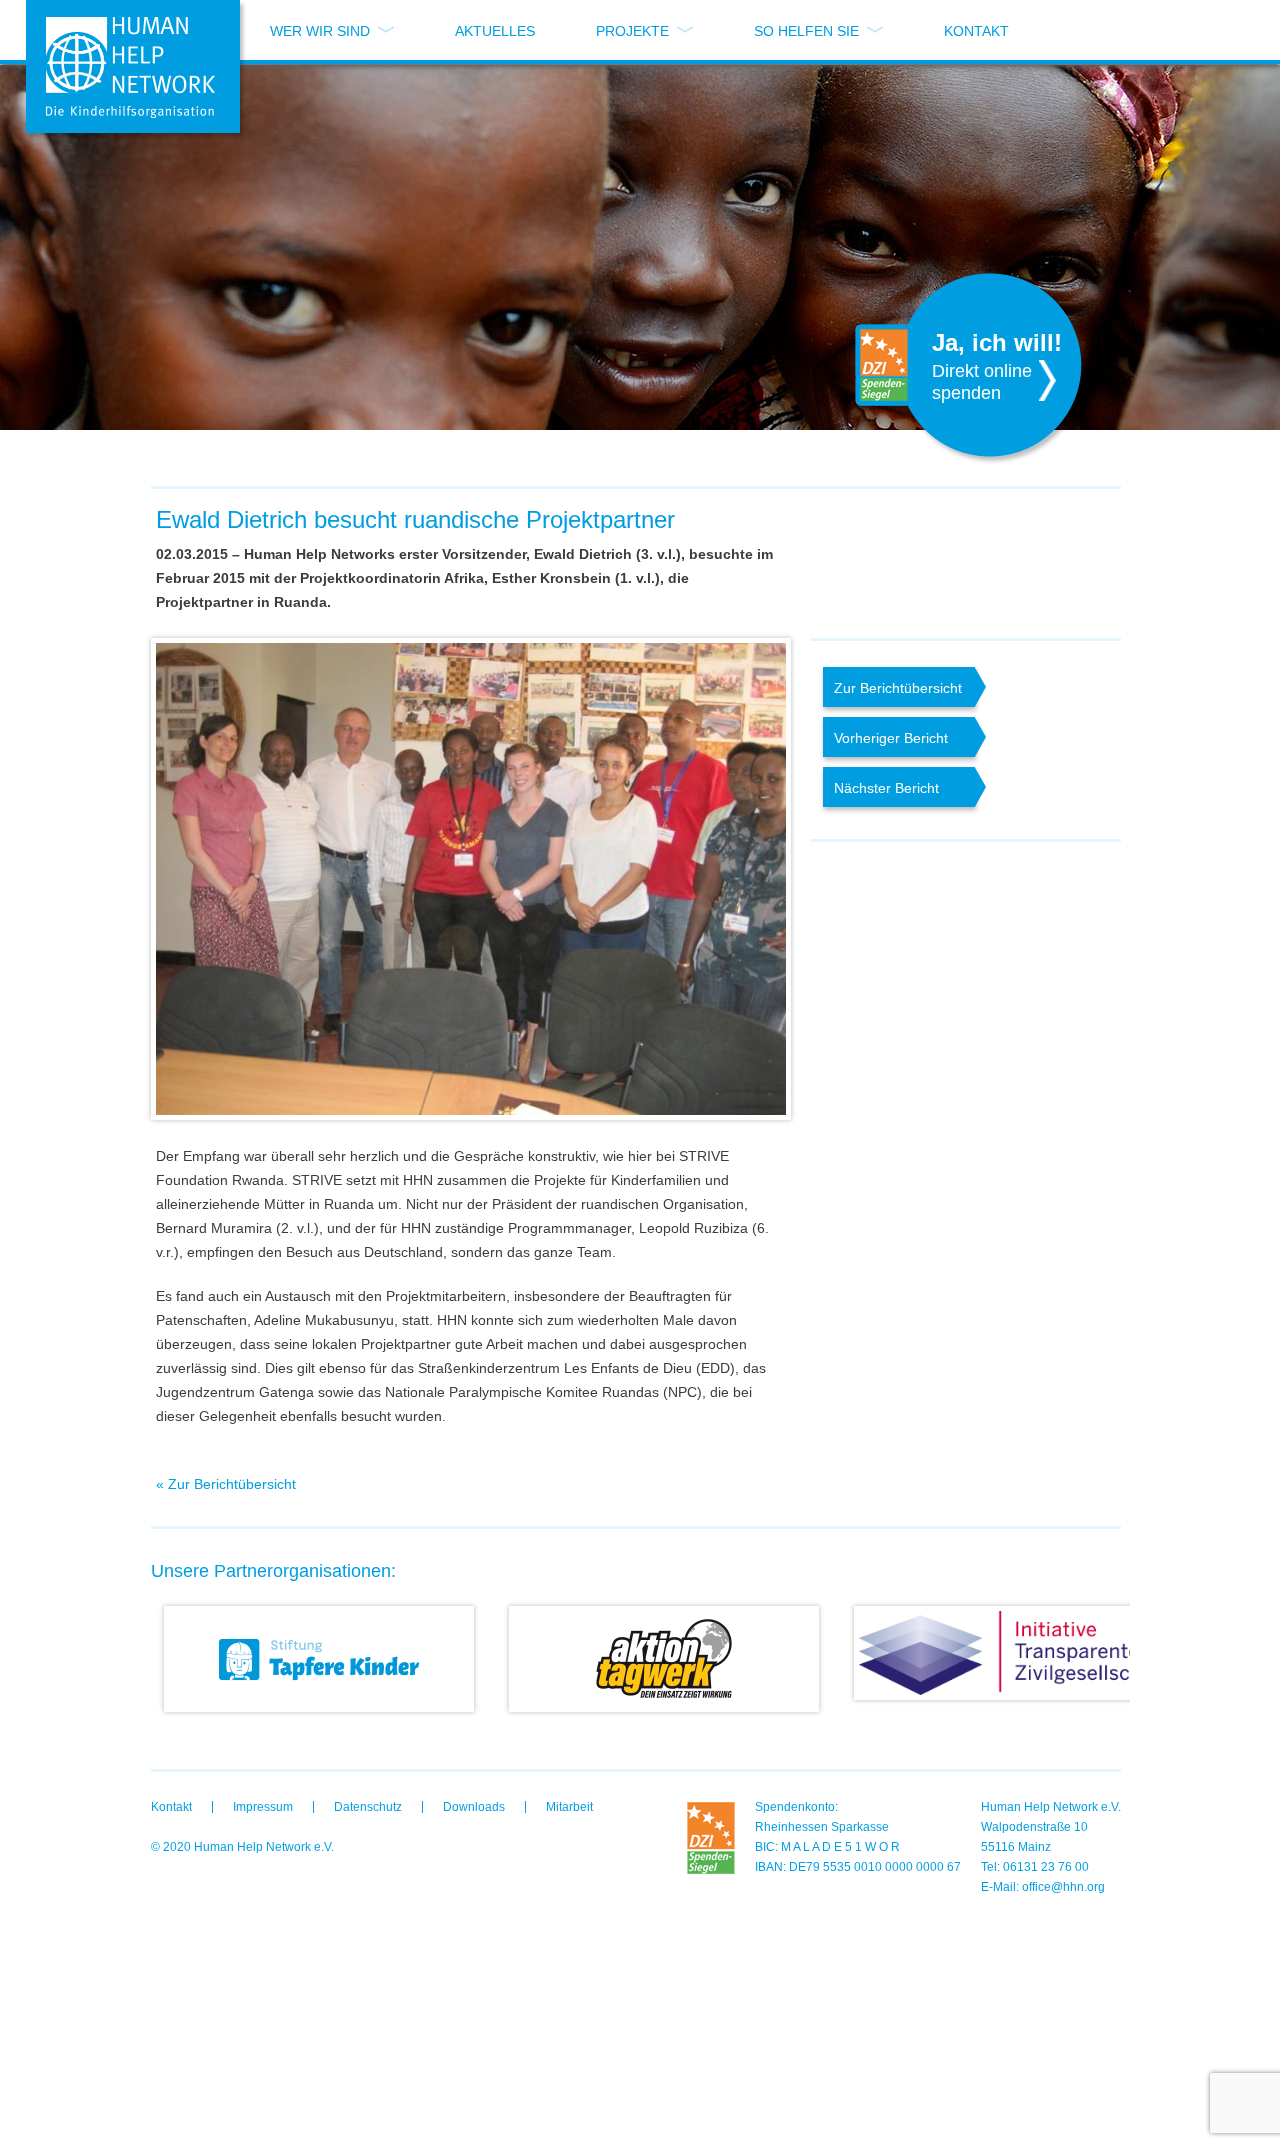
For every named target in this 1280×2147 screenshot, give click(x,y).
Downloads (474, 1807)
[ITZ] (1008, 1653)
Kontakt (976, 31)
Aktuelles (495, 31)
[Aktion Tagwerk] (663, 1659)
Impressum (263, 1807)
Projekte (632, 31)
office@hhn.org (1063, 1887)
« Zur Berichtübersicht (226, 1484)
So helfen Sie (806, 31)
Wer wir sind (320, 31)
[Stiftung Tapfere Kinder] (318, 1659)
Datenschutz (368, 1807)
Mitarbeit (569, 1807)
